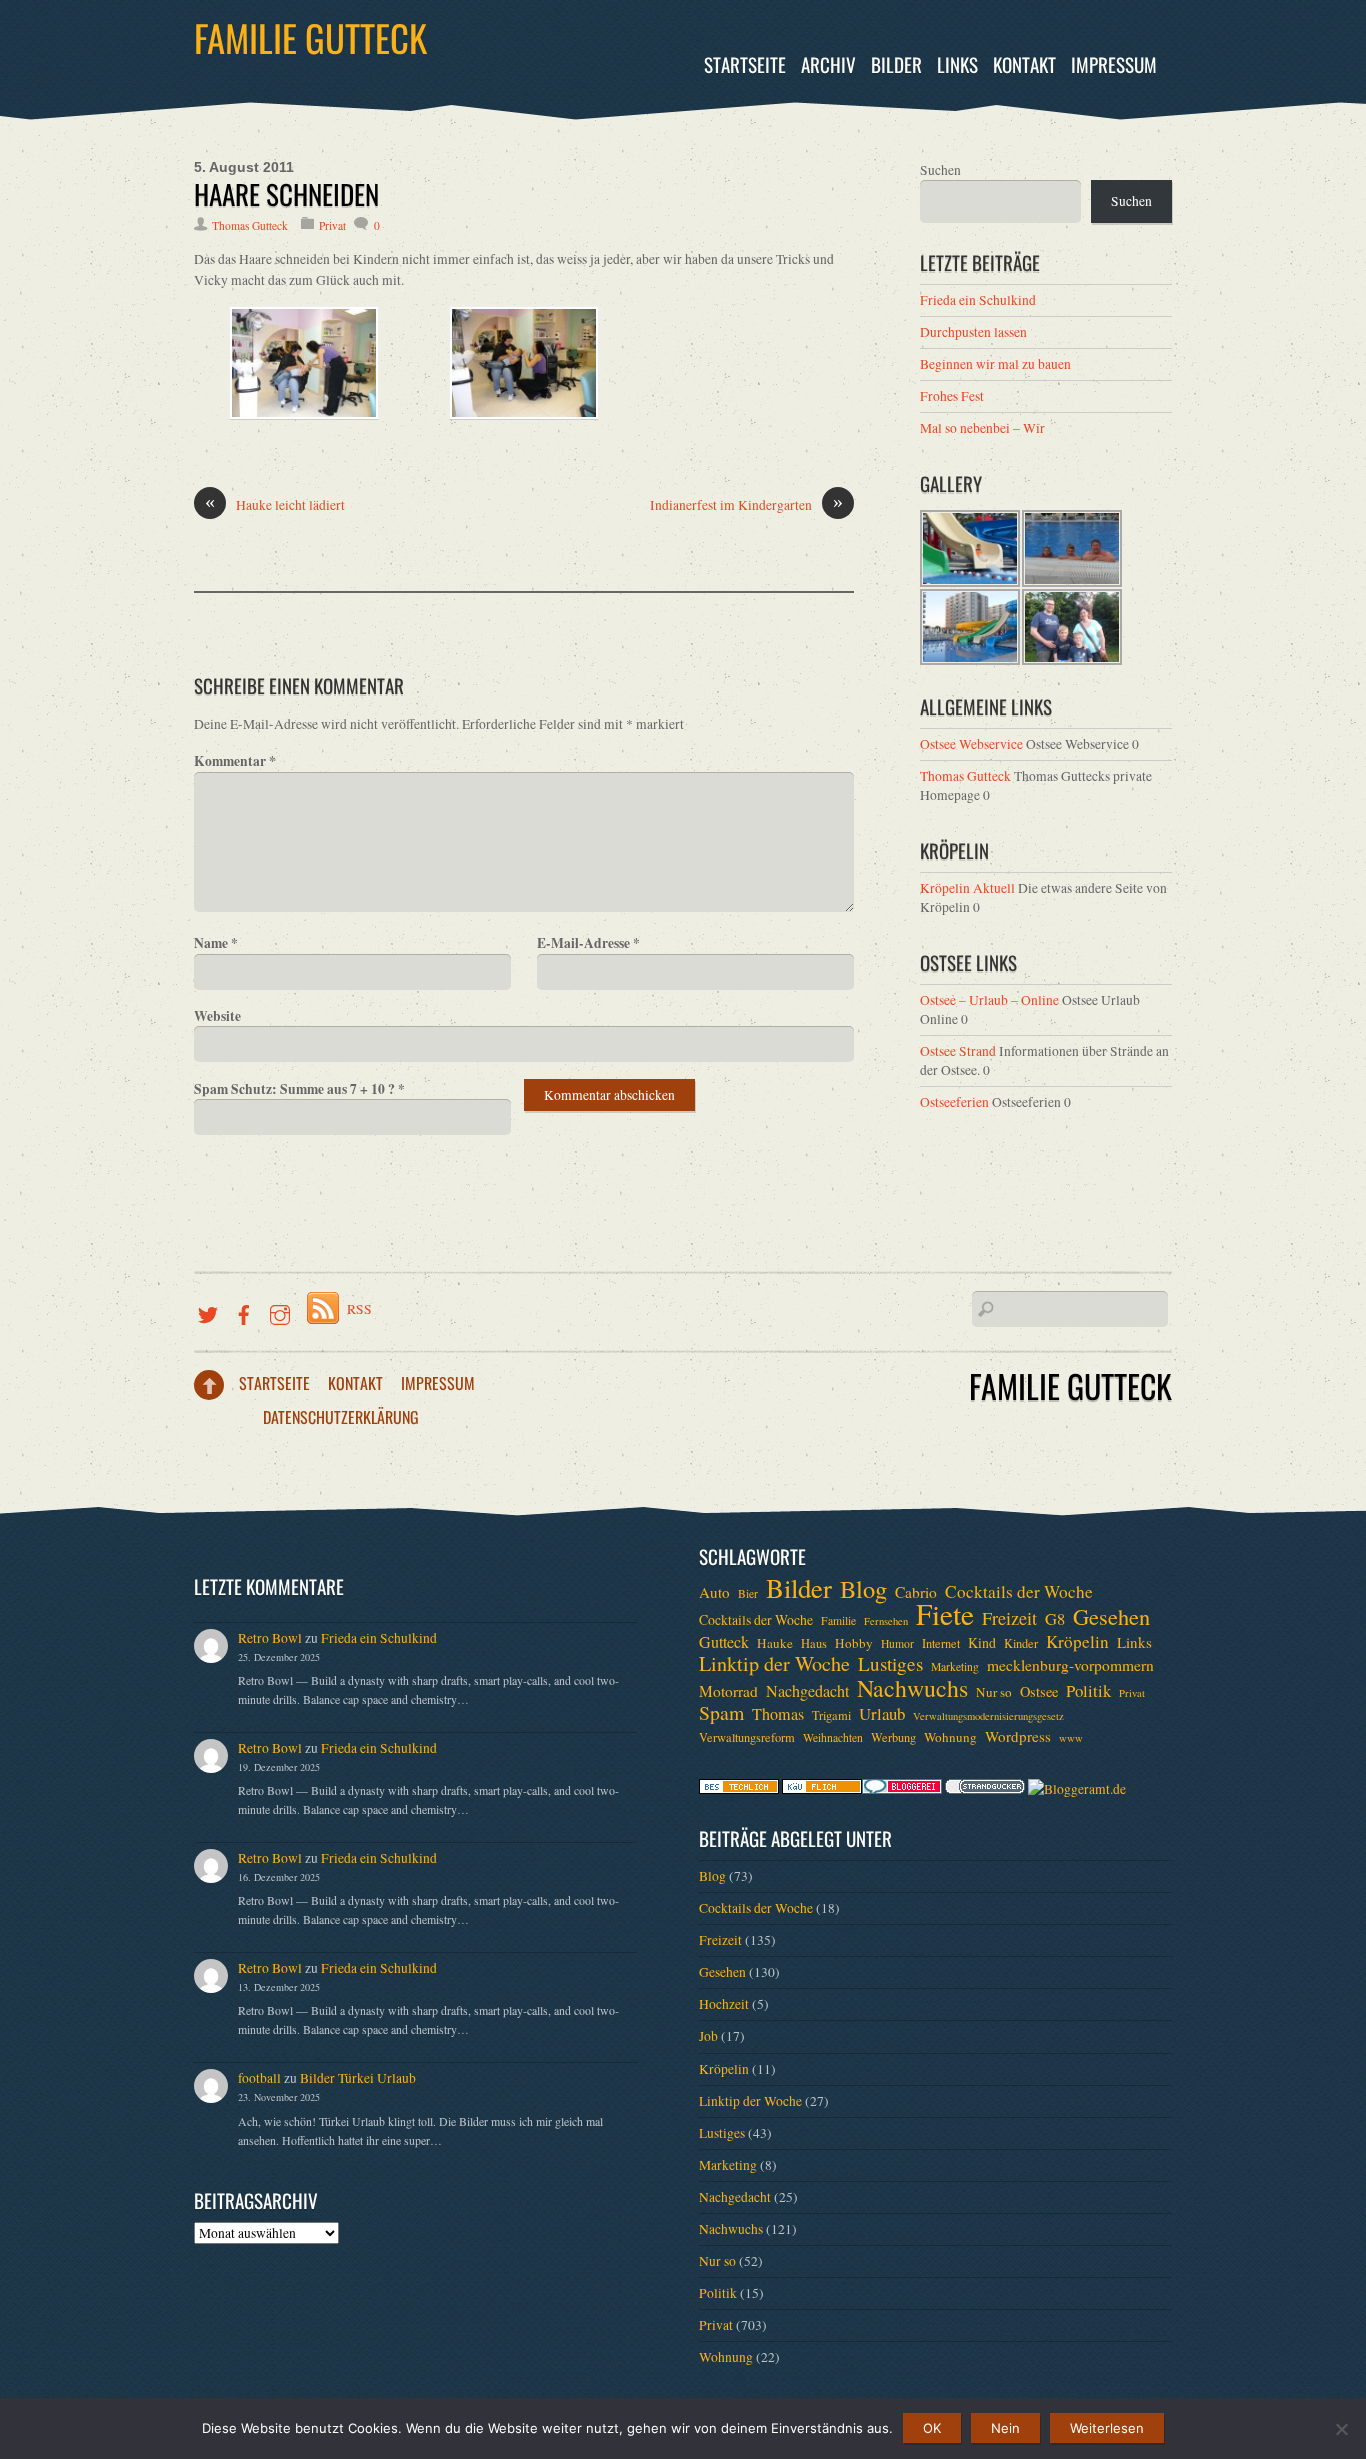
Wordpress (1018, 1736)
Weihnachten (833, 1737)
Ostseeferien (954, 1102)
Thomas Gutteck (250, 225)
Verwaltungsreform (747, 1737)
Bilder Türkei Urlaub (358, 2078)
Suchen (940, 170)
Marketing (955, 1666)
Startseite (745, 64)
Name (216, 943)
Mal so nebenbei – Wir (982, 428)
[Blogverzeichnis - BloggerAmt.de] (1077, 1789)
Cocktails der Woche (1019, 1592)
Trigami (831, 1715)
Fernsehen (886, 1621)
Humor (897, 1643)
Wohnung (950, 1737)
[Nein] (1341, 2429)
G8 (1055, 1619)
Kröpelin (1077, 1642)
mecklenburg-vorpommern (1070, 1665)
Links (957, 64)
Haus (814, 1643)
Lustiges (890, 1664)
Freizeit (1009, 1618)
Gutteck (724, 1642)
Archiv (828, 64)
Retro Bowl (270, 1638)
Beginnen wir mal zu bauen (995, 364)
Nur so (994, 1692)
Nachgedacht (807, 1691)
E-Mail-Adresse (588, 943)
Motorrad (728, 1691)
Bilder (896, 64)
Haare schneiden (286, 194)
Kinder (1021, 1643)
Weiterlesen (1107, 2428)
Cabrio (916, 1592)
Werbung (893, 1737)
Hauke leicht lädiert (275, 504)
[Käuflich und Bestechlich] (739, 1789)
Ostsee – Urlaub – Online (989, 1000)
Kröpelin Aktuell (967, 888)
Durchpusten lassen (973, 332)
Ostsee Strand (958, 1051)
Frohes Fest (952, 396)
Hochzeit (724, 2004)
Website (217, 1016)
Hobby (854, 1643)
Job (708, 2036)
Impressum (1114, 64)
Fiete (945, 1614)
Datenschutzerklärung (341, 1417)
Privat (332, 225)
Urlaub (882, 1714)
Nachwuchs (912, 1688)
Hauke (775, 1643)
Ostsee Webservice (971, 744)
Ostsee (1039, 1691)
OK (932, 2428)
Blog (863, 1589)
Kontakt (1024, 64)
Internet (941, 1643)
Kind (982, 1642)
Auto (714, 1592)
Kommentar (235, 761)
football (259, 2078)
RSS (359, 1309)
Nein (1005, 2428)
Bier (748, 1593)
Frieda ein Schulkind (978, 300)
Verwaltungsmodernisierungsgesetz (988, 1716)
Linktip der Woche (774, 1664)
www (1071, 1738)
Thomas (778, 1714)
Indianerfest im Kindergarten (746, 504)
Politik (1088, 1691)
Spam (721, 1713)
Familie (838, 1620)
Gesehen (1111, 1616)
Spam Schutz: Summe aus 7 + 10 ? (299, 1089)
